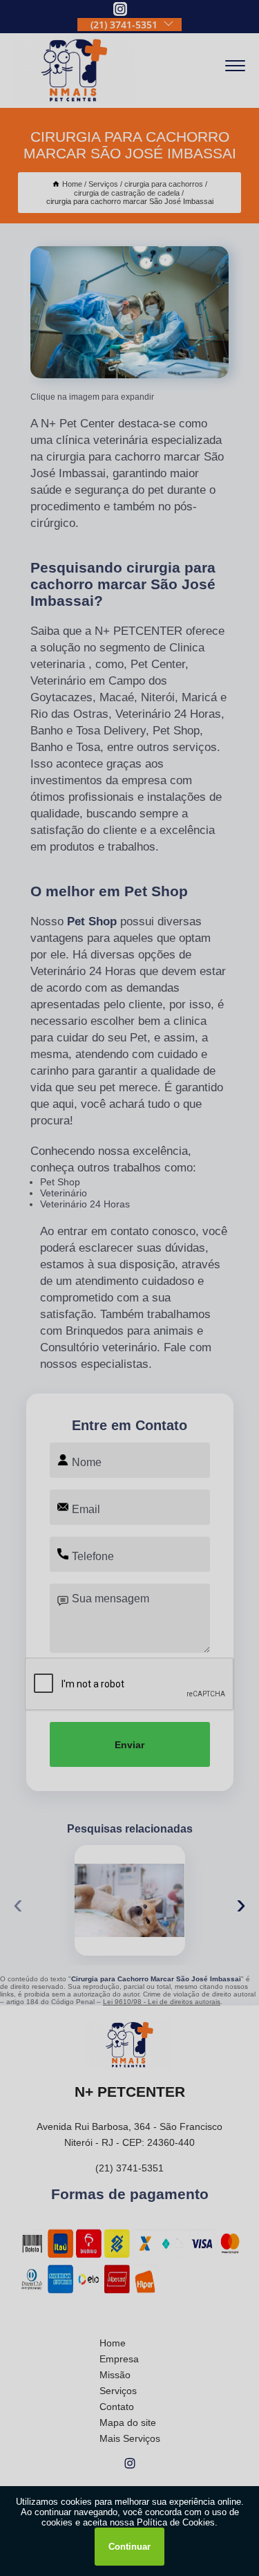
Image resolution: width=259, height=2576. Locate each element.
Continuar (129, 2547)
